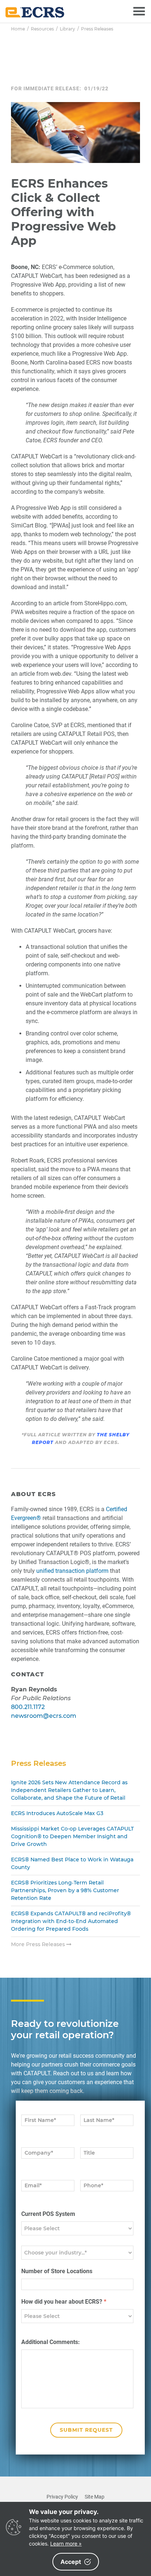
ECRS (35, 12)
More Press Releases (39, 1944)
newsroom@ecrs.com (44, 1716)
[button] (139, 11)
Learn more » (66, 2544)
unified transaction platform (72, 1571)
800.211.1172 (28, 1707)
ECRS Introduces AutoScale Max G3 (57, 1813)
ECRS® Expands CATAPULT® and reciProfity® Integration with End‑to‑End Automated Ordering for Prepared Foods (71, 1921)
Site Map (95, 2497)
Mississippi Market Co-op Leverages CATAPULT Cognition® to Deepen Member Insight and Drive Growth (72, 1836)
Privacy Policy (62, 2497)
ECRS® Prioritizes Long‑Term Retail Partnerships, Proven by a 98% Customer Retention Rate (65, 1890)
